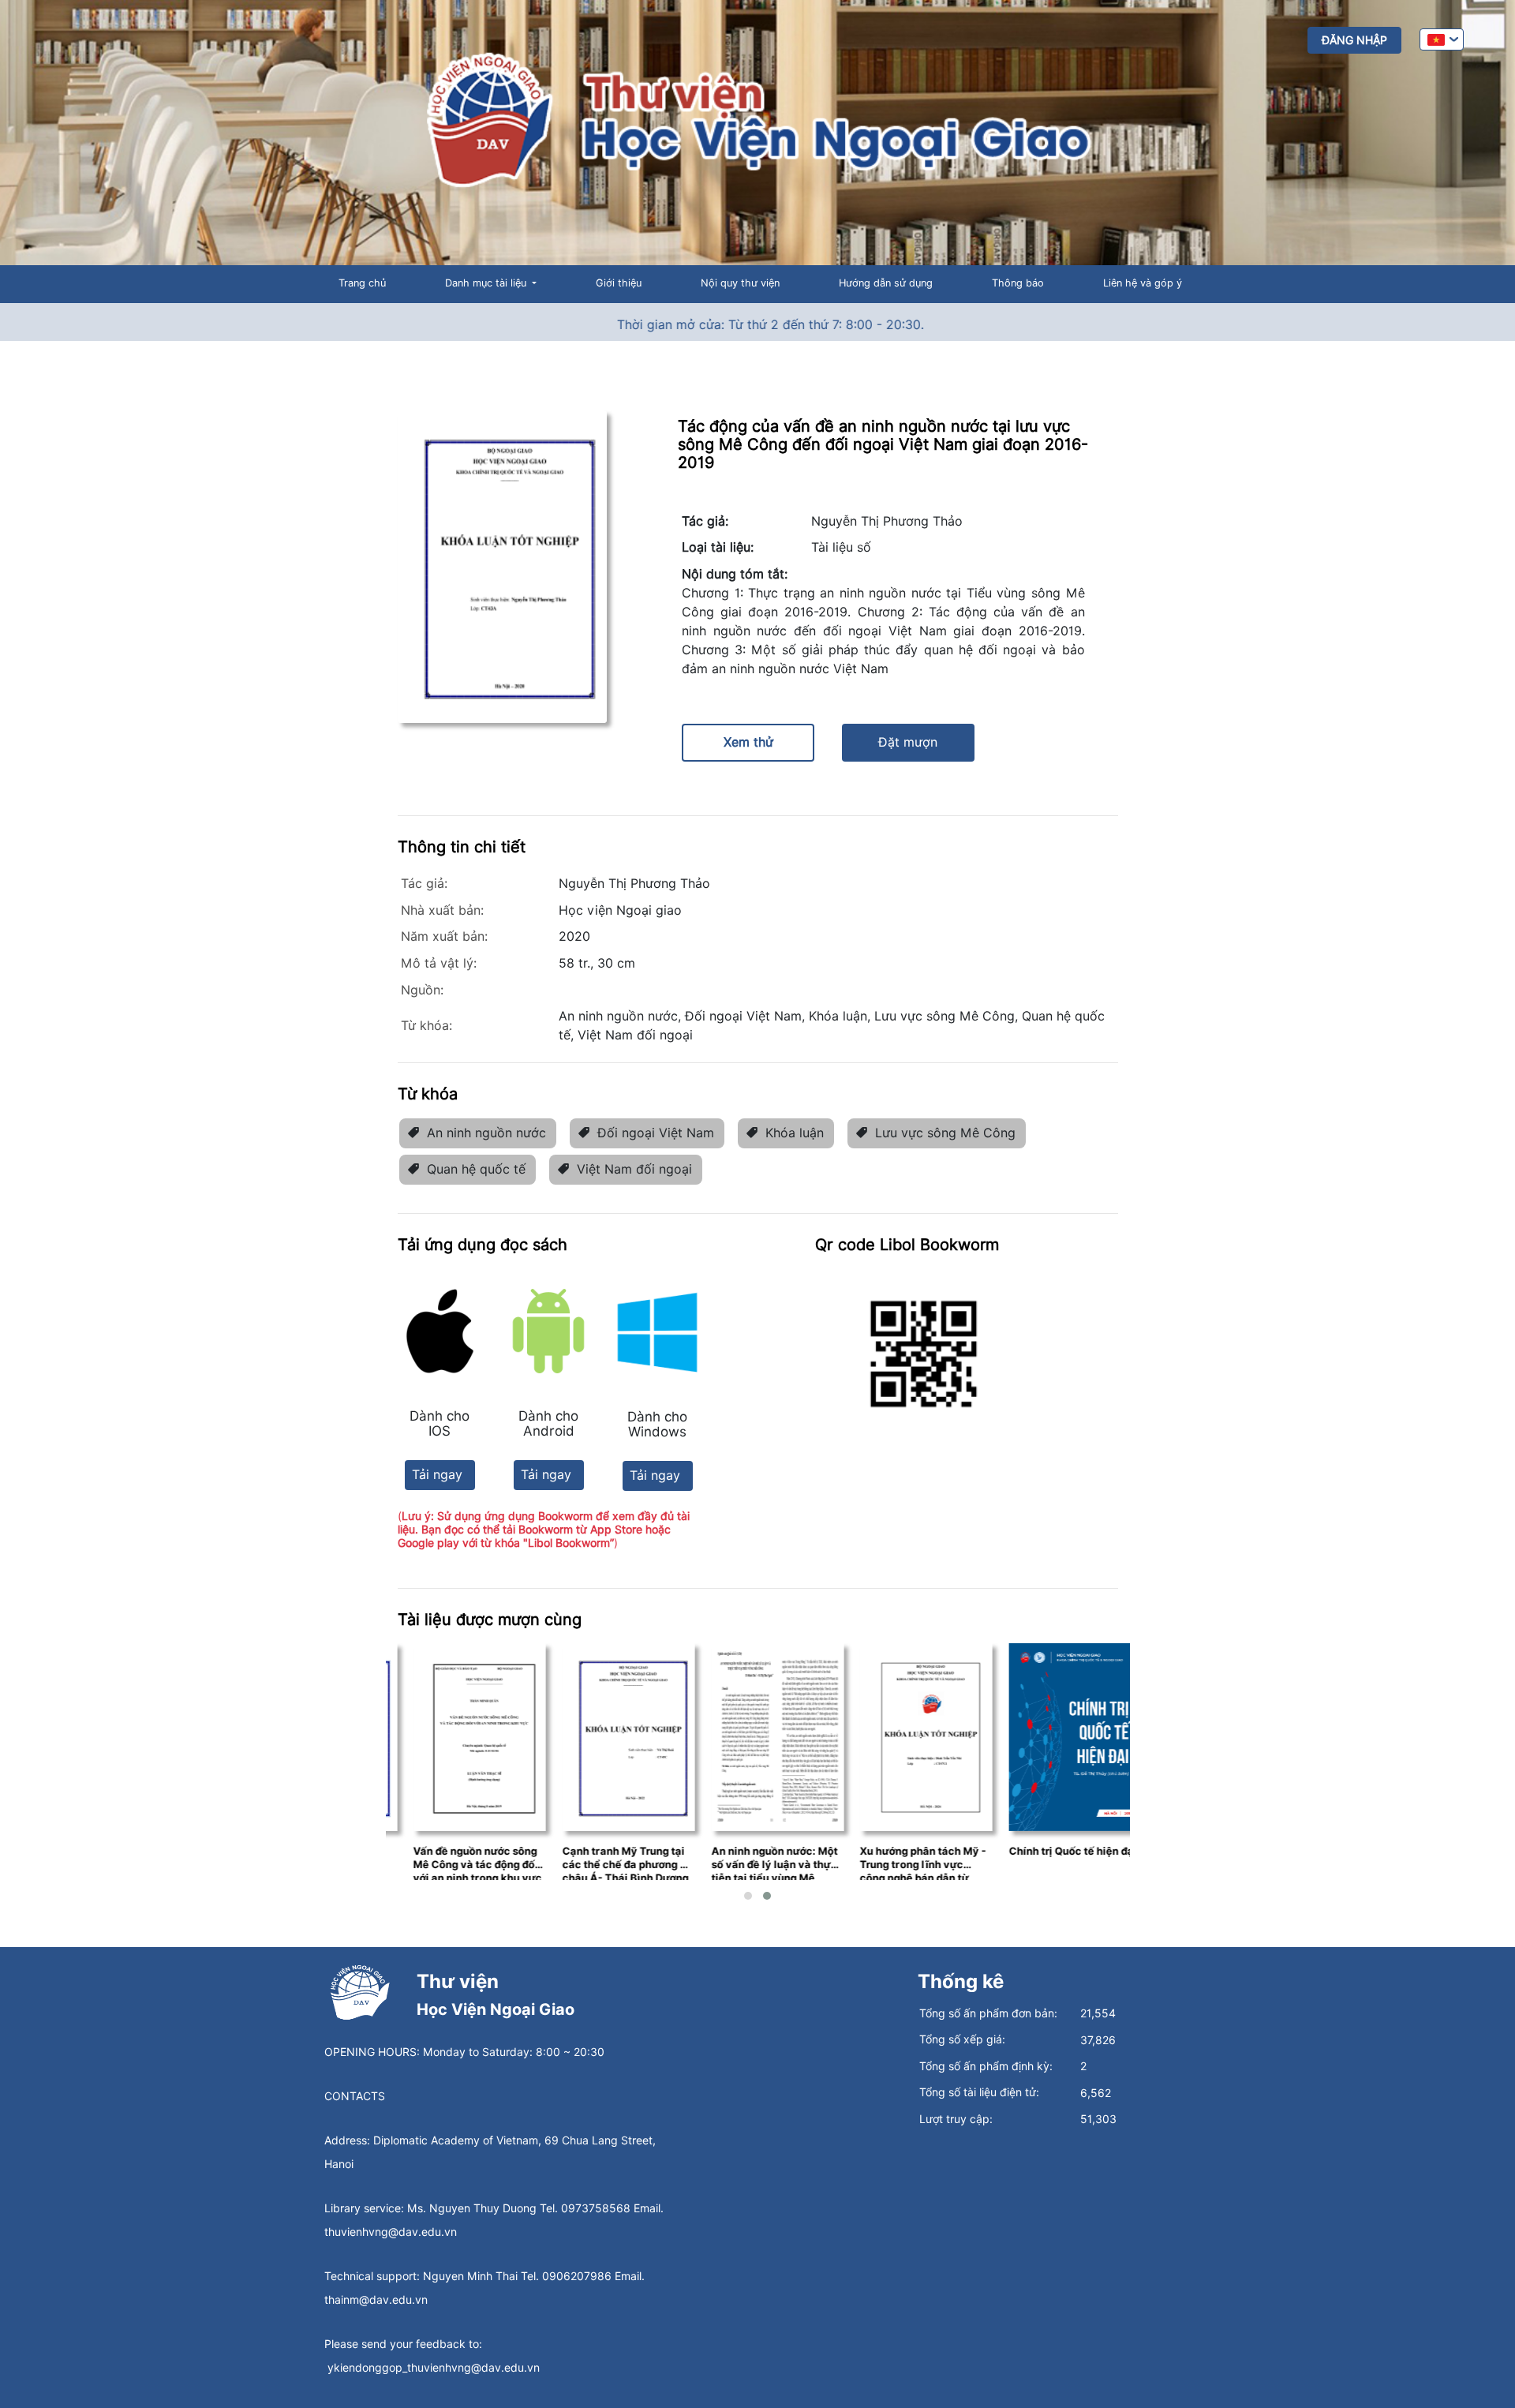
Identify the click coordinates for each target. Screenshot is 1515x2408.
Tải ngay (437, 1475)
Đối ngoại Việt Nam (656, 1133)
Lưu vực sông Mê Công (945, 1133)
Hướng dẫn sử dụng (886, 283)
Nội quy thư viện (740, 283)
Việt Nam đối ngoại (634, 1169)
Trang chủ (362, 283)
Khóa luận (795, 1133)
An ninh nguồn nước (486, 1133)
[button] (748, 1896)
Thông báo (1018, 283)
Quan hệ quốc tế (476, 1169)
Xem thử (748, 742)
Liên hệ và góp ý (1143, 283)
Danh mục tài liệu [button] (487, 283)
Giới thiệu (619, 283)
